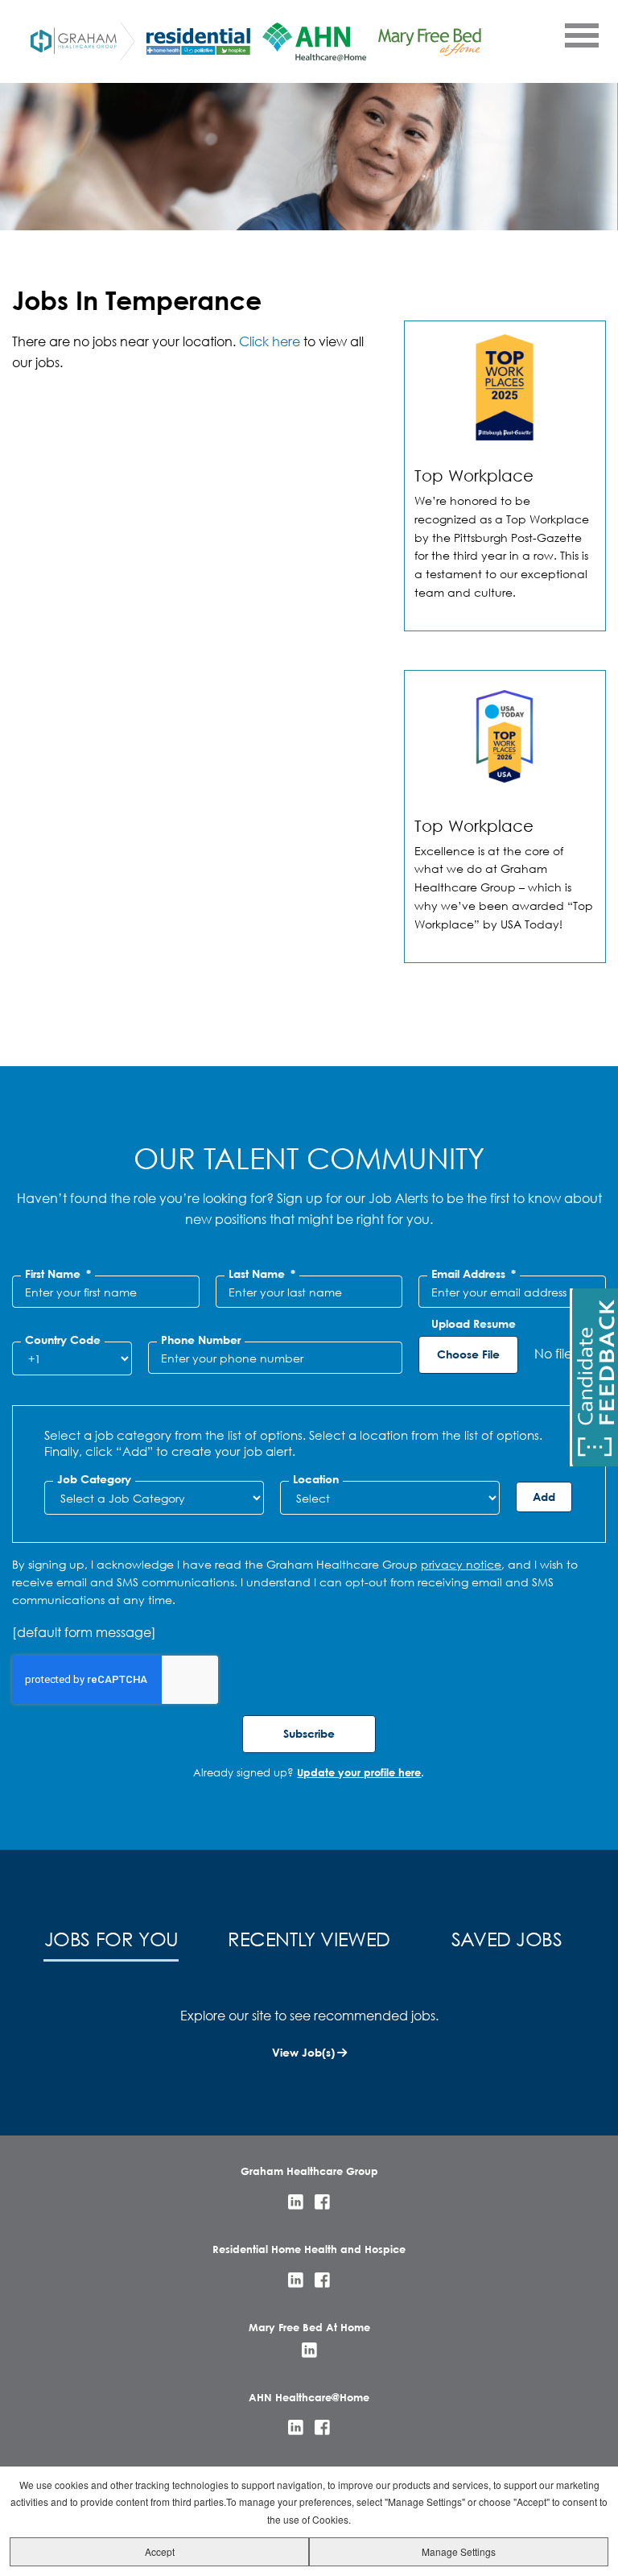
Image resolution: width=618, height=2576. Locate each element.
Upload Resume (474, 1324)
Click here (270, 341)
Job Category (94, 1479)
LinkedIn (296, 2202)
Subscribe (309, 1733)
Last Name (262, 1274)
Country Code (63, 1340)
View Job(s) (303, 2052)
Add (544, 1497)
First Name (58, 1274)
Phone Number (201, 1340)
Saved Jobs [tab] (507, 1938)
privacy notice (461, 1564)
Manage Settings (459, 2551)
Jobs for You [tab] (111, 1938)
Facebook (322, 2202)
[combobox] (154, 1498)
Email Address (474, 1274)
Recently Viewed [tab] (309, 1938)
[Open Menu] (581, 35)
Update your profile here (359, 1772)
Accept (160, 2551)
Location (316, 1479)
